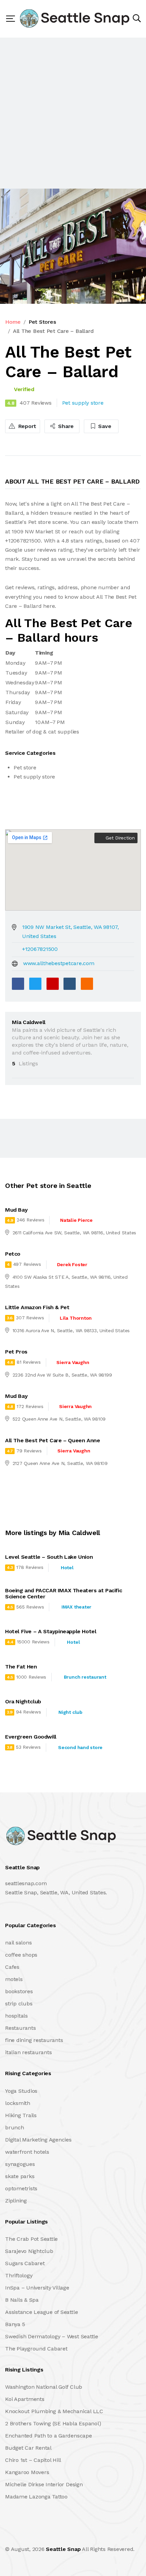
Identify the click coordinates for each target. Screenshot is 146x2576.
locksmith (18, 2103)
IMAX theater (76, 1607)
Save (104, 426)
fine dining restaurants (34, 2040)
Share (65, 426)
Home (13, 322)
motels (14, 1979)
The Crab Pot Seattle (31, 2239)
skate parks (20, 2176)
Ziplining (16, 2201)
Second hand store (80, 1747)
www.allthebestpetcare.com (59, 963)
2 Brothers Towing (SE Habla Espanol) (53, 2423)
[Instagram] (51, 2535)
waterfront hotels (27, 2152)
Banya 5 (15, 2324)
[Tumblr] (70, 984)
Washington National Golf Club (44, 2387)
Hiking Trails (21, 2115)
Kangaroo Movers (27, 2472)
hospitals (16, 2016)
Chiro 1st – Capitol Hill (33, 2460)
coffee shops (21, 1955)
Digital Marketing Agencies (38, 2140)
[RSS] (87, 984)
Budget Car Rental (28, 2448)
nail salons (18, 1943)
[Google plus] (53, 984)
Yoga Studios (21, 2091)
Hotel (67, 1568)
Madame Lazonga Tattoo (36, 2497)
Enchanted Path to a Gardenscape (49, 2436)
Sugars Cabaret (25, 2263)
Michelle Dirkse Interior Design (44, 2484)
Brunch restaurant (85, 1677)
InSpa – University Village (37, 2288)
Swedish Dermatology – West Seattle (52, 2336)
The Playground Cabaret (36, 2349)
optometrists (21, 2188)
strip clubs (19, 2004)
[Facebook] (18, 984)
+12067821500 (40, 949)
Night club (70, 1712)
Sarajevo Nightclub (29, 2251)
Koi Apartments (25, 2399)
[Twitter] (35, 984)
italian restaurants (28, 2052)
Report (26, 426)
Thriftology (19, 2275)
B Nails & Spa (22, 2300)
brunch (15, 2127)
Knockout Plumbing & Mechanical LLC (54, 2411)
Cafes (12, 1967)
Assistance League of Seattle (41, 2312)
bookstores (19, 1991)
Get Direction (119, 838)
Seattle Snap (63, 2549)
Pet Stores (42, 322)
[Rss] (65, 2535)
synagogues (20, 2164)
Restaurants (20, 2028)
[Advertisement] (73, 113)
